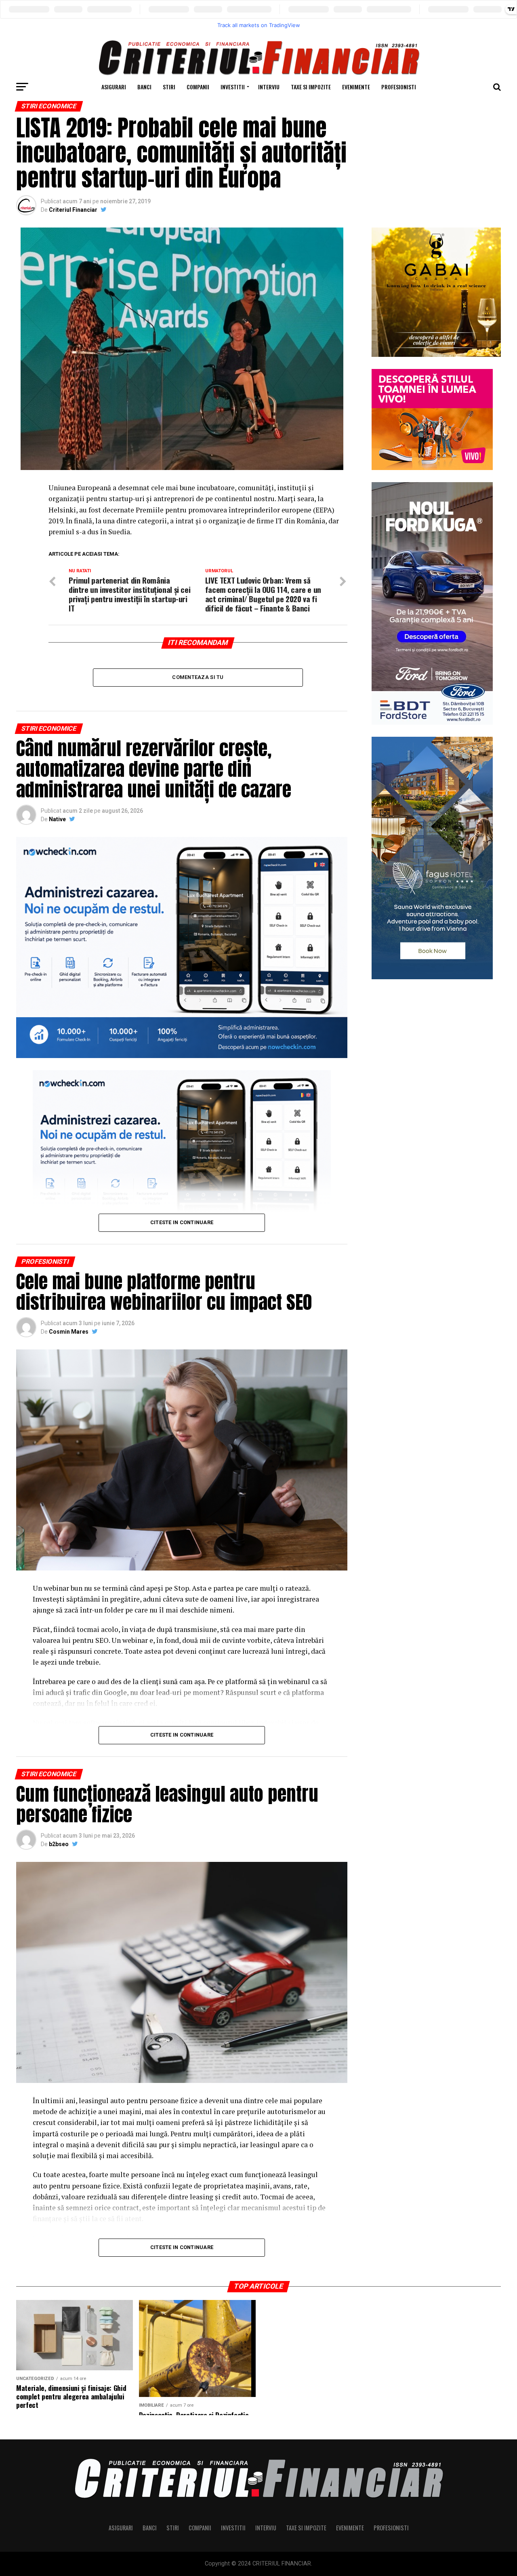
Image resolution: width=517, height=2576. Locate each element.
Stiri (169, 87)
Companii (198, 87)
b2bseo (59, 1844)
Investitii (233, 87)
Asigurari (114, 87)
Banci (144, 87)
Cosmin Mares (69, 1332)
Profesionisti (399, 87)
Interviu (269, 87)
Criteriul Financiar (73, 210)
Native (57, 819)
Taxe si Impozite (311, 87)
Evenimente (356, 87)
